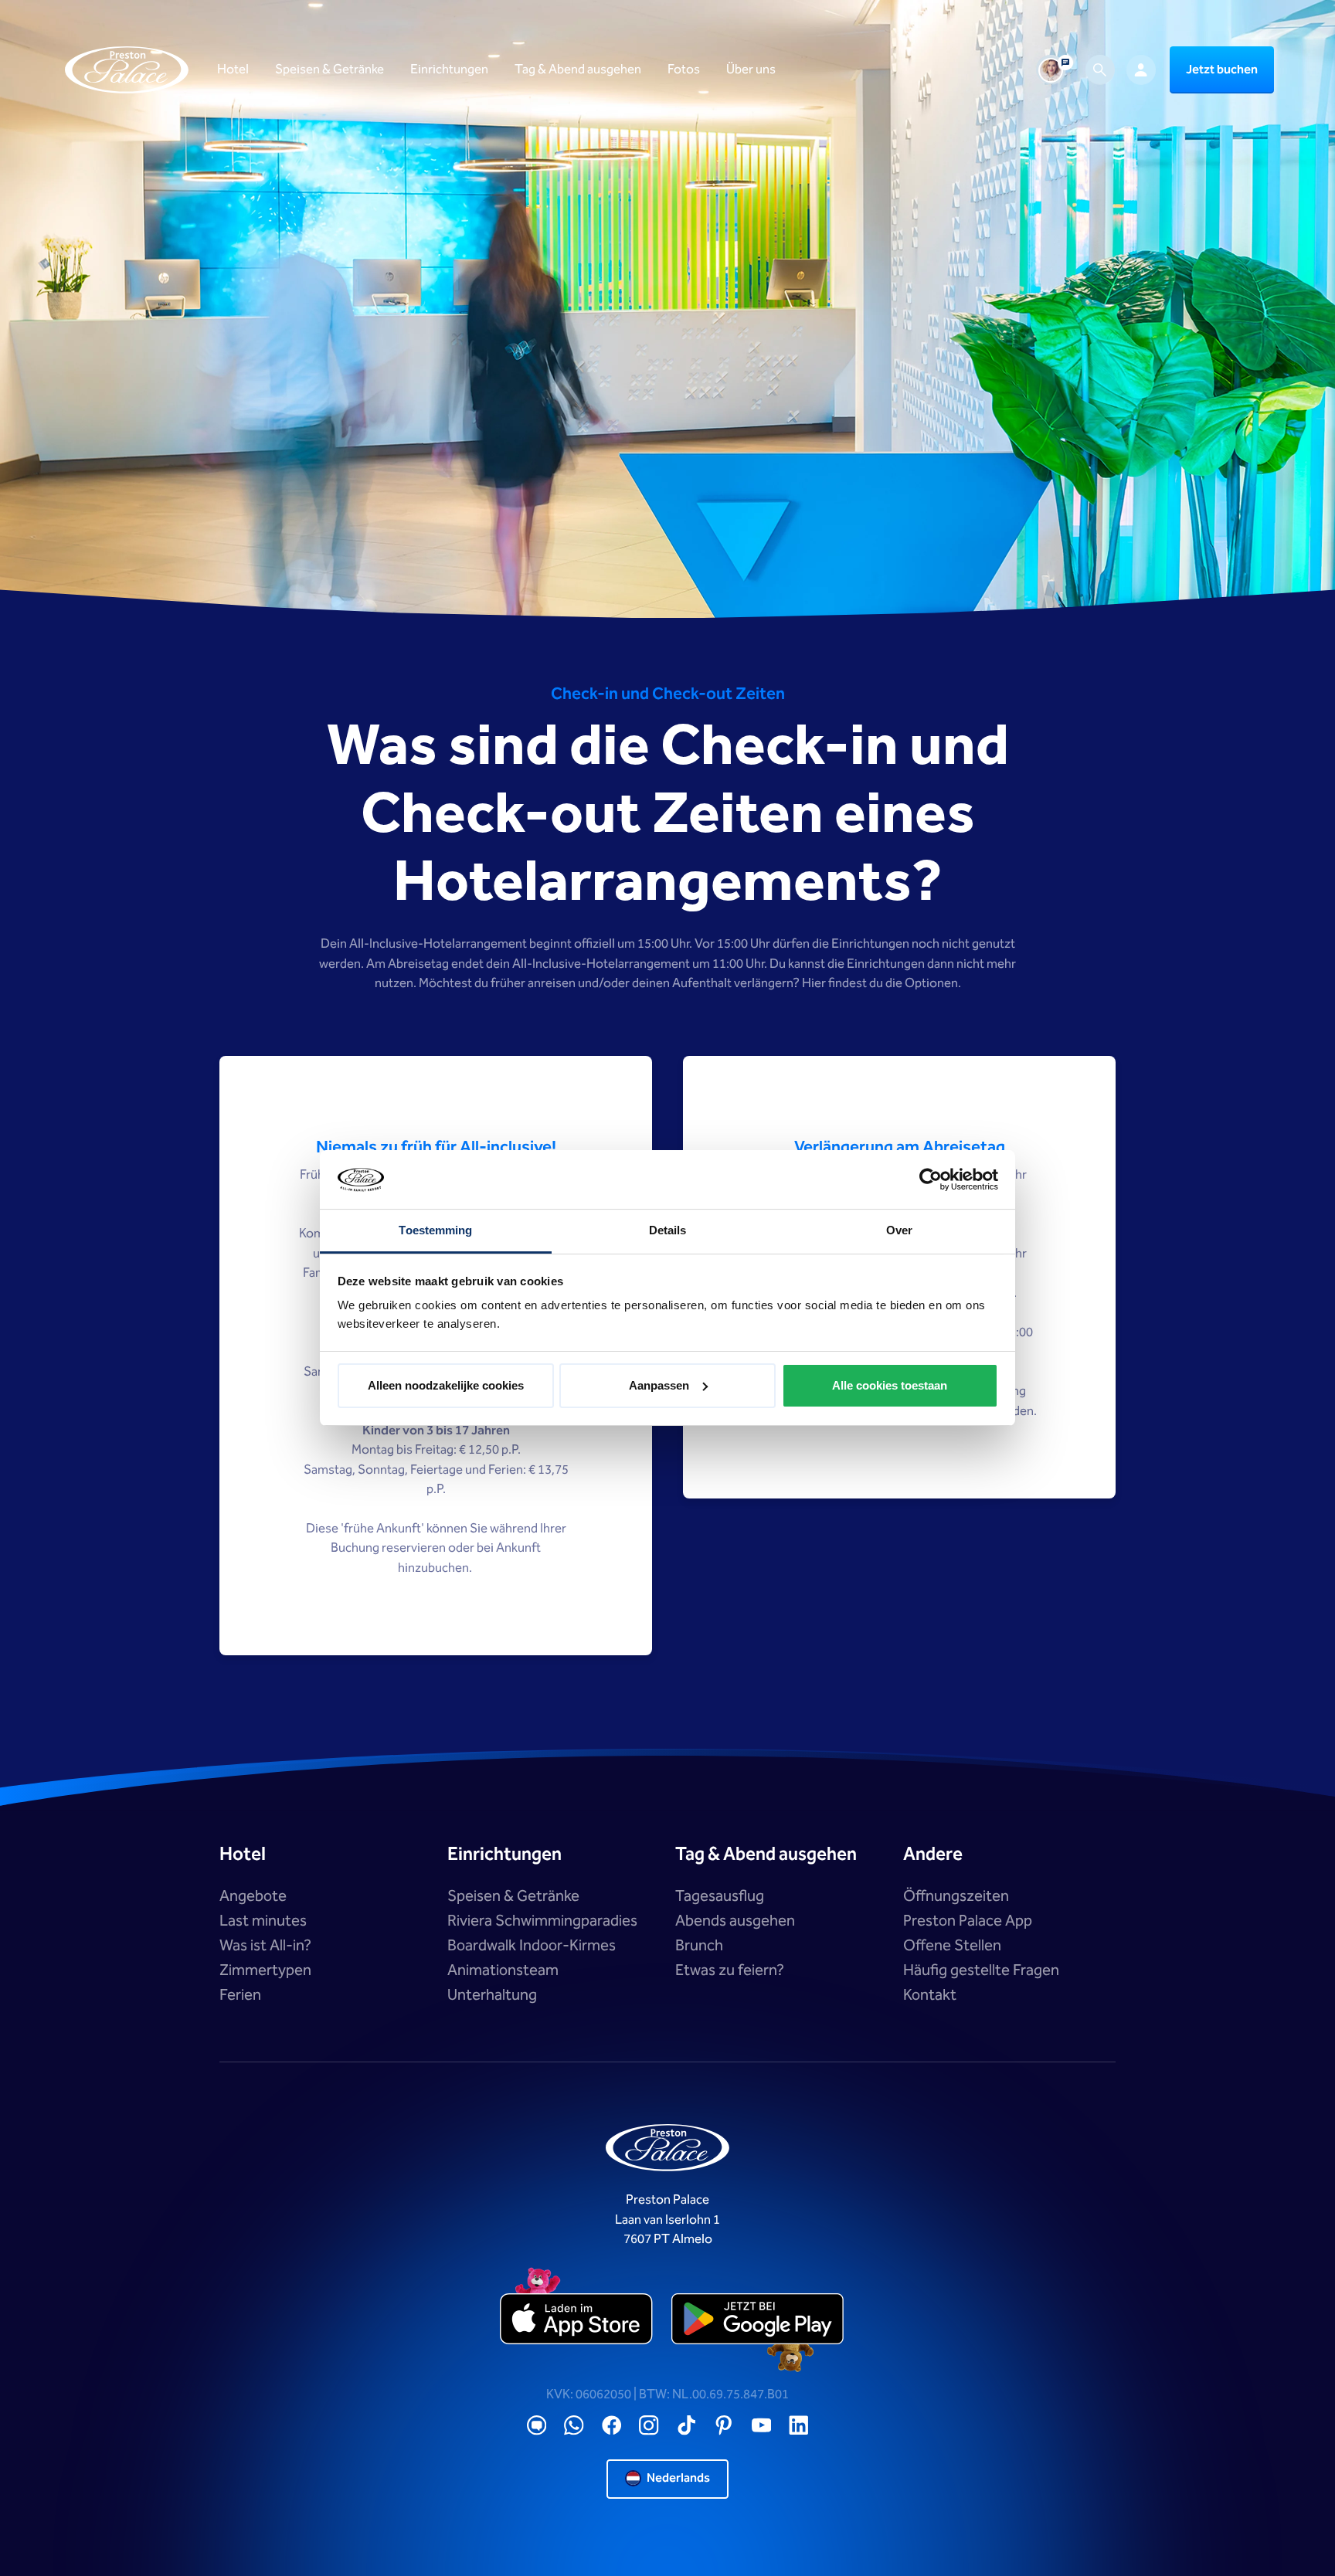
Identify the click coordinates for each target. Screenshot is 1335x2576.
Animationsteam (503, 1970)
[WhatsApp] (574, 2426)
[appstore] (577, 2320)
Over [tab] (899, 1230)
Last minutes (263, 1921)
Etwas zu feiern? (730, 1970)
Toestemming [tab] (435, 1230)
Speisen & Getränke (513, 1896)
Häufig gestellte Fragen (981, 1970)
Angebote (253, 1896)
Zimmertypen (265, 1970)
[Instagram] (649, 2426)
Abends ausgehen (735, 1921)
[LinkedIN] (799, 2426)
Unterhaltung (492, 1995)
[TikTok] (687, 2426)
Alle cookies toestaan (890, 1385)
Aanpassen (659, 1385)
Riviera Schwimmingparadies (542, 1921)
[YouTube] (762, 2426)
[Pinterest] (724, 2426)
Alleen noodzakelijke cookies (446, 1385)
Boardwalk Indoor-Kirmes (532, 1946)
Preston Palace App (968, 1921)
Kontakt (930, 1995)
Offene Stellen (952, 1946)
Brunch (699, 1946)
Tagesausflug (720, 1896)
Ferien (240, 1995)
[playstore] (758, 2320)
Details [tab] (668, 1230)
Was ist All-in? (265, 1946)
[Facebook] (612, 2426)
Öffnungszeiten (956, 1896)
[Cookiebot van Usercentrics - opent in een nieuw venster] (931, 1179)
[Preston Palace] (127, 70)
